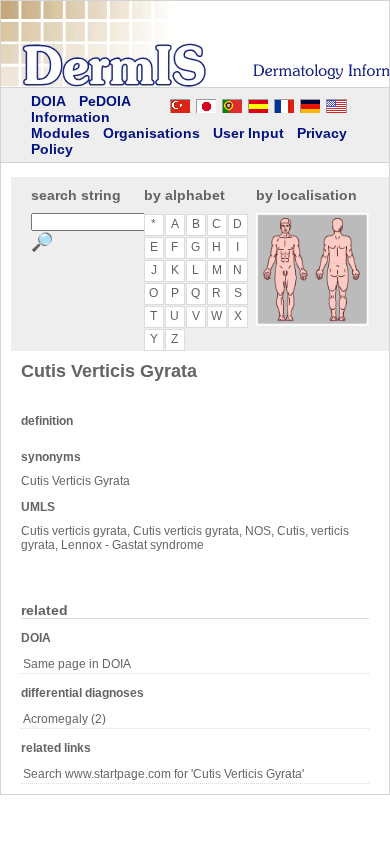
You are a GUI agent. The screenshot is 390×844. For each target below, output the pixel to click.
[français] (284, 103)
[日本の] (206, 103)
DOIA (48, 101)
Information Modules (70, 125)
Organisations (151, 133)
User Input (248, 133)
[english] (356, 103)
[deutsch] (310, 103)
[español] (258, 103)
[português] (232, 103)
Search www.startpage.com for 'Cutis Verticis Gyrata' (163, 774)
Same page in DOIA (77, 664)
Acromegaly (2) (64, 719)
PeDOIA (105, 101)
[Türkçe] (180, 103)
